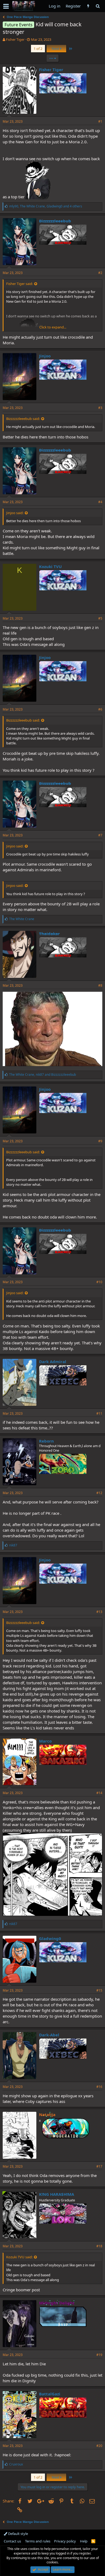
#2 (100, 273)
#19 (99, 2355)
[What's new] (88, 6)
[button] (6, 6)
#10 (99, 1282)
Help (84, 2541)
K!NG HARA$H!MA (57, 2194)
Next (56, 49)
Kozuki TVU (50, 566)
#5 (100, 618)
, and (43, 1075)
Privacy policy (65, 2541)
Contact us (12, 2541)
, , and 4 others (46, 206)
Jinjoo (45, 356)
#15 (99, 1990)
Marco (45, 1741)
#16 (99, 2087)
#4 (100, 502)
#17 (99, 2166)
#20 (99, 2446)
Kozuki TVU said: (19, 2257)
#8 (100, 985)
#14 (99, 1793)
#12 (99, 1493)
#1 (100, 121)
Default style (18, 2534)
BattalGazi (50, 2394)
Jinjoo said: (15, 513)
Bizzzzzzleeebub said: (23, 419)
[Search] (98, 6)
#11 (99, 1413)
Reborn (46, 1441)
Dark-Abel (49, 2035)
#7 (100, 835)
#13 (99, 1612)
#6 (100, 709)
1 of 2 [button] (38, 49)
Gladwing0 (50, 1938)
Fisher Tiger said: (20, 284)
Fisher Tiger (15, 39)
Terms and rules (38, 2541)
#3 (100, 408)
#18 (99, 2246)
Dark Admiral (53, 1362)
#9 (100, 1141)
